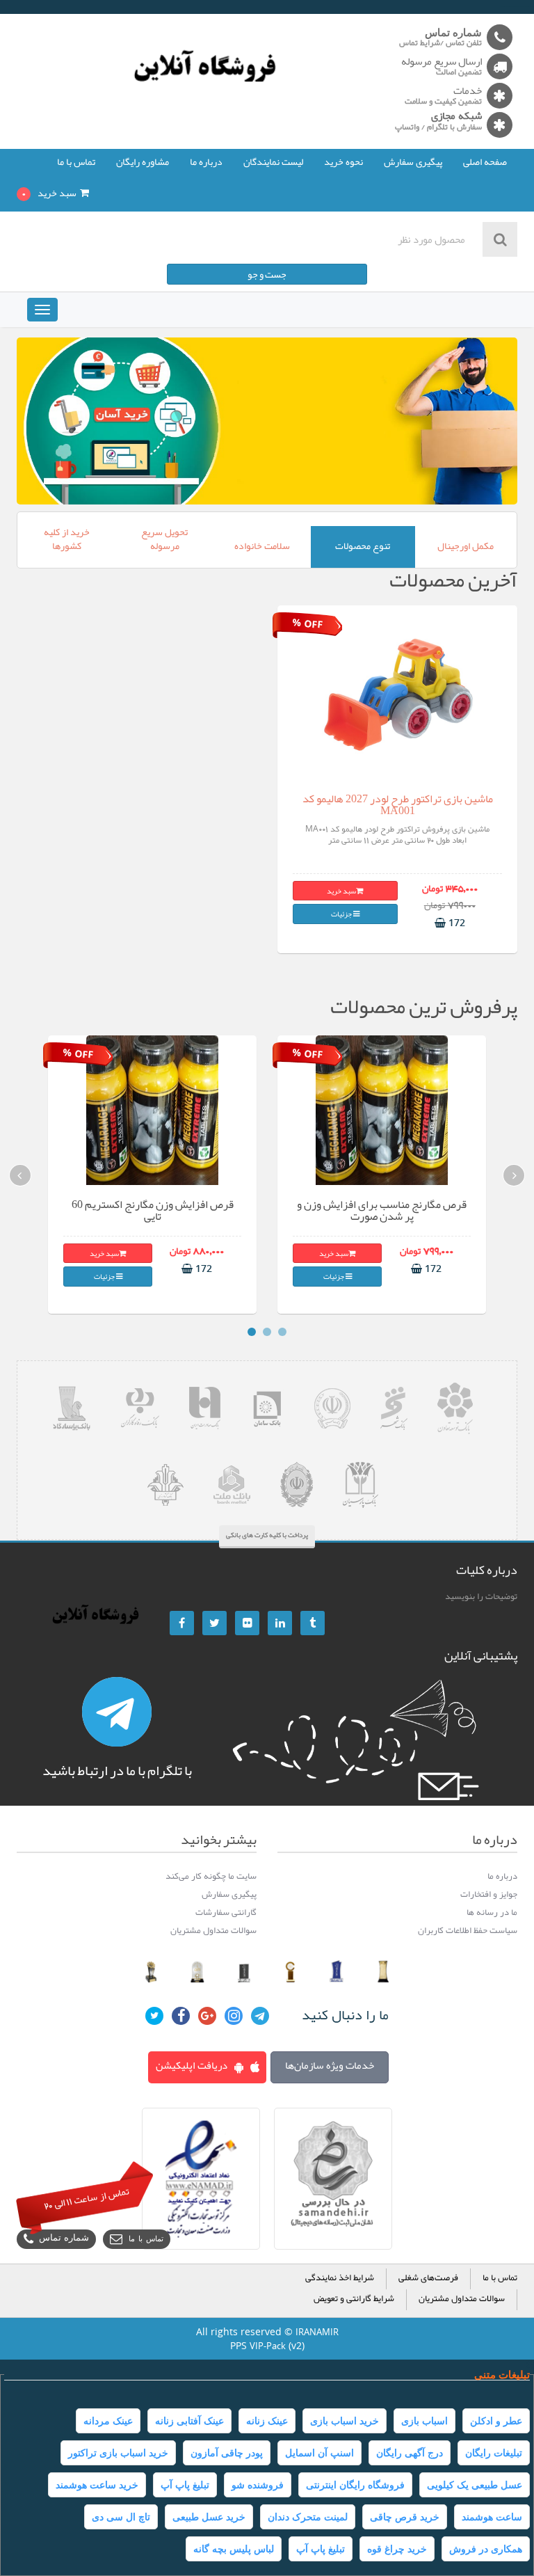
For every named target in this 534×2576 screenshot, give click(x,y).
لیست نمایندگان (273, 163)
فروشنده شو (258, 2485)
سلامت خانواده (262, 547)
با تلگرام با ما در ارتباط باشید (117, 1770)
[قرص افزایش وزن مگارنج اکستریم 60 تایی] (153, 1110)
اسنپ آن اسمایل (319, 2453)
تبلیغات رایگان (494, 2453)
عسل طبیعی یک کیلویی (475, 2485)
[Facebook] (182, 1623)
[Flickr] (247, 1623)
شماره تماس (64, 2239)
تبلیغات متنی (502, 2375)
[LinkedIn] (280, 1623)
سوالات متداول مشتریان (462, 2299)
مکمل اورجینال (466, 547)
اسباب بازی (424, 2421)
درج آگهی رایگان (410, 2453)
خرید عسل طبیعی (209, 2517)
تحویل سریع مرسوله (164, 540)
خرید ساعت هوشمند (97, 2485)
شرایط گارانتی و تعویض (354, 2299)
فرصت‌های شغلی (428, 2279)
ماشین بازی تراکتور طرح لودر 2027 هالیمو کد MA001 (398, 805)
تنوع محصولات (363, 547)
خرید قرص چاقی (405, 2517)
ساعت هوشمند (492, 2517)
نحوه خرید (343, 163)
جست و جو (267, 274)
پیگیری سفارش (413, 163)
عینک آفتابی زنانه (189, 2421)
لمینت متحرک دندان (308, 2517)
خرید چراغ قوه (397, 2549)
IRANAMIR (317, 2332)
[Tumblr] (313, 1623)
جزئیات (342, 914)
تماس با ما (76, 163)
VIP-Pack (268, 2346)
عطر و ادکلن (496, 2421)
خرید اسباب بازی (345, 2421)
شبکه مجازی (456, 117)
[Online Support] (117, 1712)
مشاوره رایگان (143, 163)
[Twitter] (215, 1623)
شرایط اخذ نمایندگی (340, 2279)
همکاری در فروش (486, 2549)
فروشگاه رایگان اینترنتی (355, 2485)
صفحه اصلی (485, 163)
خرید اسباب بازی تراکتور (118, 2453)
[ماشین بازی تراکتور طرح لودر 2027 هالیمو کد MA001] (397, 693)
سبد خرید (341, 891)
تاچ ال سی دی (121, 2517)
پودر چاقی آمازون (227, 2453)
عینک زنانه (267, 2421)
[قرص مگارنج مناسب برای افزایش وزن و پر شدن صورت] (382, 1110)
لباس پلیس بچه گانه (234, 2549)
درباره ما (206, 163)
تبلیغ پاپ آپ (185, 2485)
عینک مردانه (108, 2421)
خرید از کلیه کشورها (67, 540)
